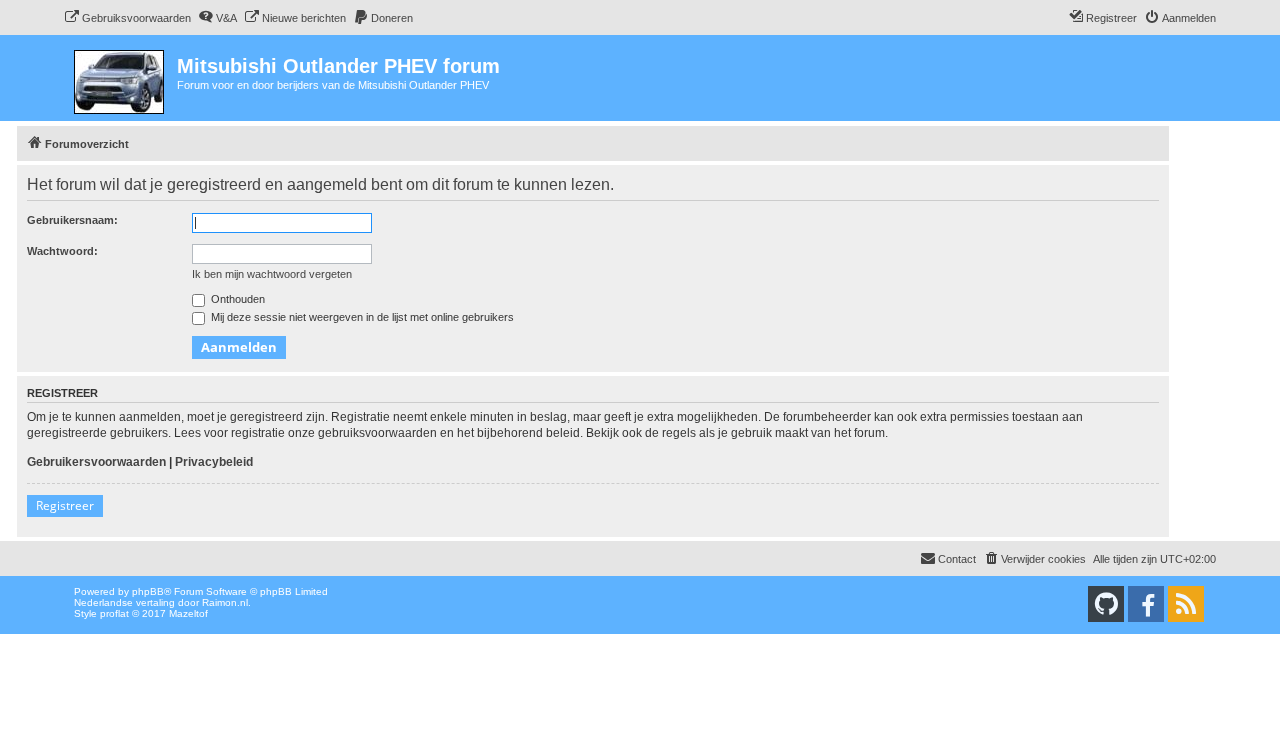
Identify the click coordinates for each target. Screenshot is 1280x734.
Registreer (65, 505)
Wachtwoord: (62, 251)
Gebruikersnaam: (72, 220)
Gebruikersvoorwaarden (96, 462)
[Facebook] (1146, 604)
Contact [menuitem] (957, 559)
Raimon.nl (225, 602)
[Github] (1106, 604)
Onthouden (236, 299)
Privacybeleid (214, 462)
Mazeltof (188, 613)
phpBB (148, 591)
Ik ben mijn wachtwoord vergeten (272, 274)
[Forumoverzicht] (120, 78)
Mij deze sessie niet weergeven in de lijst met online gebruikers (361, 317)
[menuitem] (127, 18)
